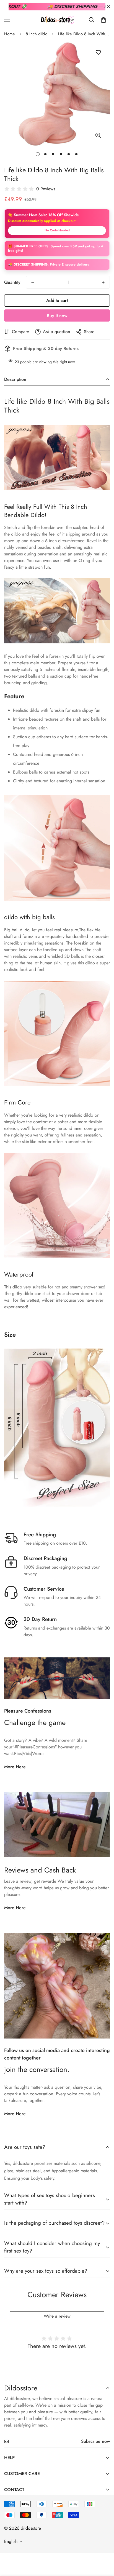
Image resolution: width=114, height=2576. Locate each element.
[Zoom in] (98, 135)
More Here (15, 1767)
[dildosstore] (57, 20)
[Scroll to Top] (104, 2547)
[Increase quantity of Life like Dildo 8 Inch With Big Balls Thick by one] (103, 282)
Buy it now (57, 316)
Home (10, 34)
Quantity (12, 282)
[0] (103, 20)
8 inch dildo (37, 34)
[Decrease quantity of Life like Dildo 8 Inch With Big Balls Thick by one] (33, 282)
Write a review (57, 2316)
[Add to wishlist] (98, 53)
